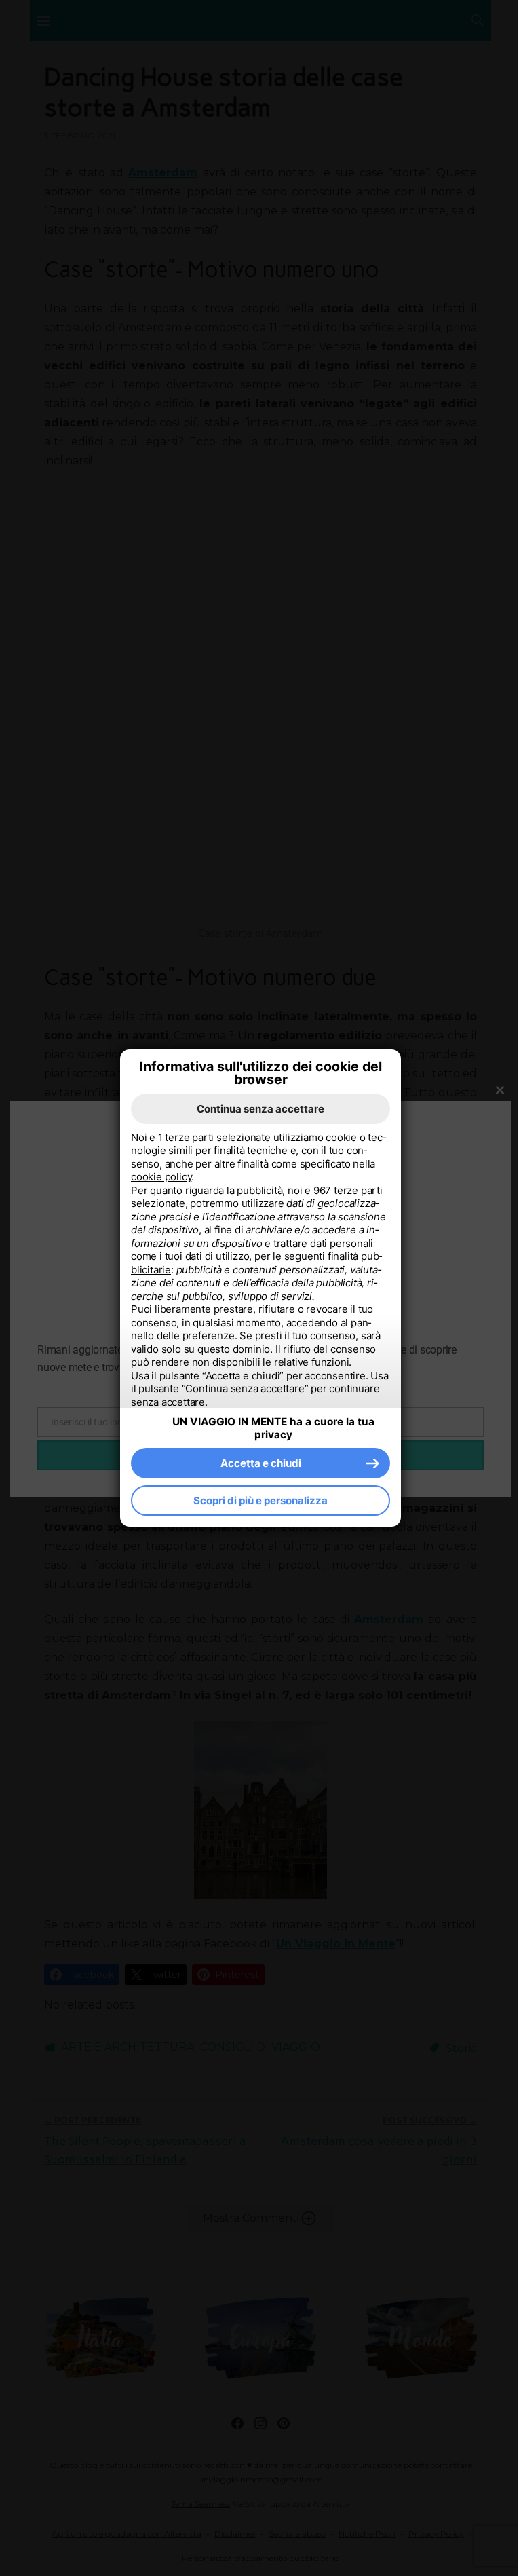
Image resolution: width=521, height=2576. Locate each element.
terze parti (358, 1190)
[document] (260, 1270)
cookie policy (161, 1177)
